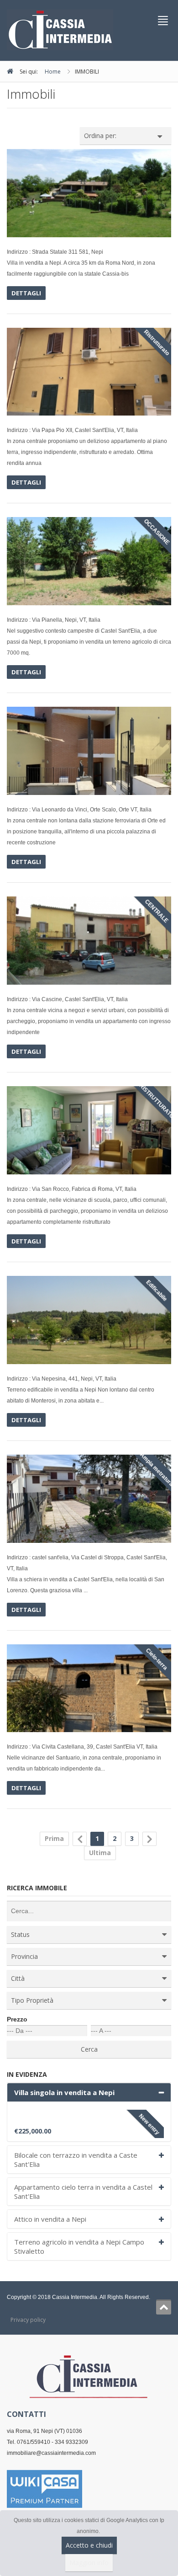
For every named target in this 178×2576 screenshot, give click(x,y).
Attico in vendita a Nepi (50, 2219)
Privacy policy (28, 2320)
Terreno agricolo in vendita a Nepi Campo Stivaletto (79, 2246)
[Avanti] (149, 1839)
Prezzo (17, 2019)
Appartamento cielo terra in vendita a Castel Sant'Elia (83, 2192)
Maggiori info (89, 2563)
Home (53, 72)
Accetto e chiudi (89, 2545)
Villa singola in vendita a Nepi (64, 2092)
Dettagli (26, 293)
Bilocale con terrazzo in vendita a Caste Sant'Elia (76, 2160)
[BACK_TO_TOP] (164, 2307)
